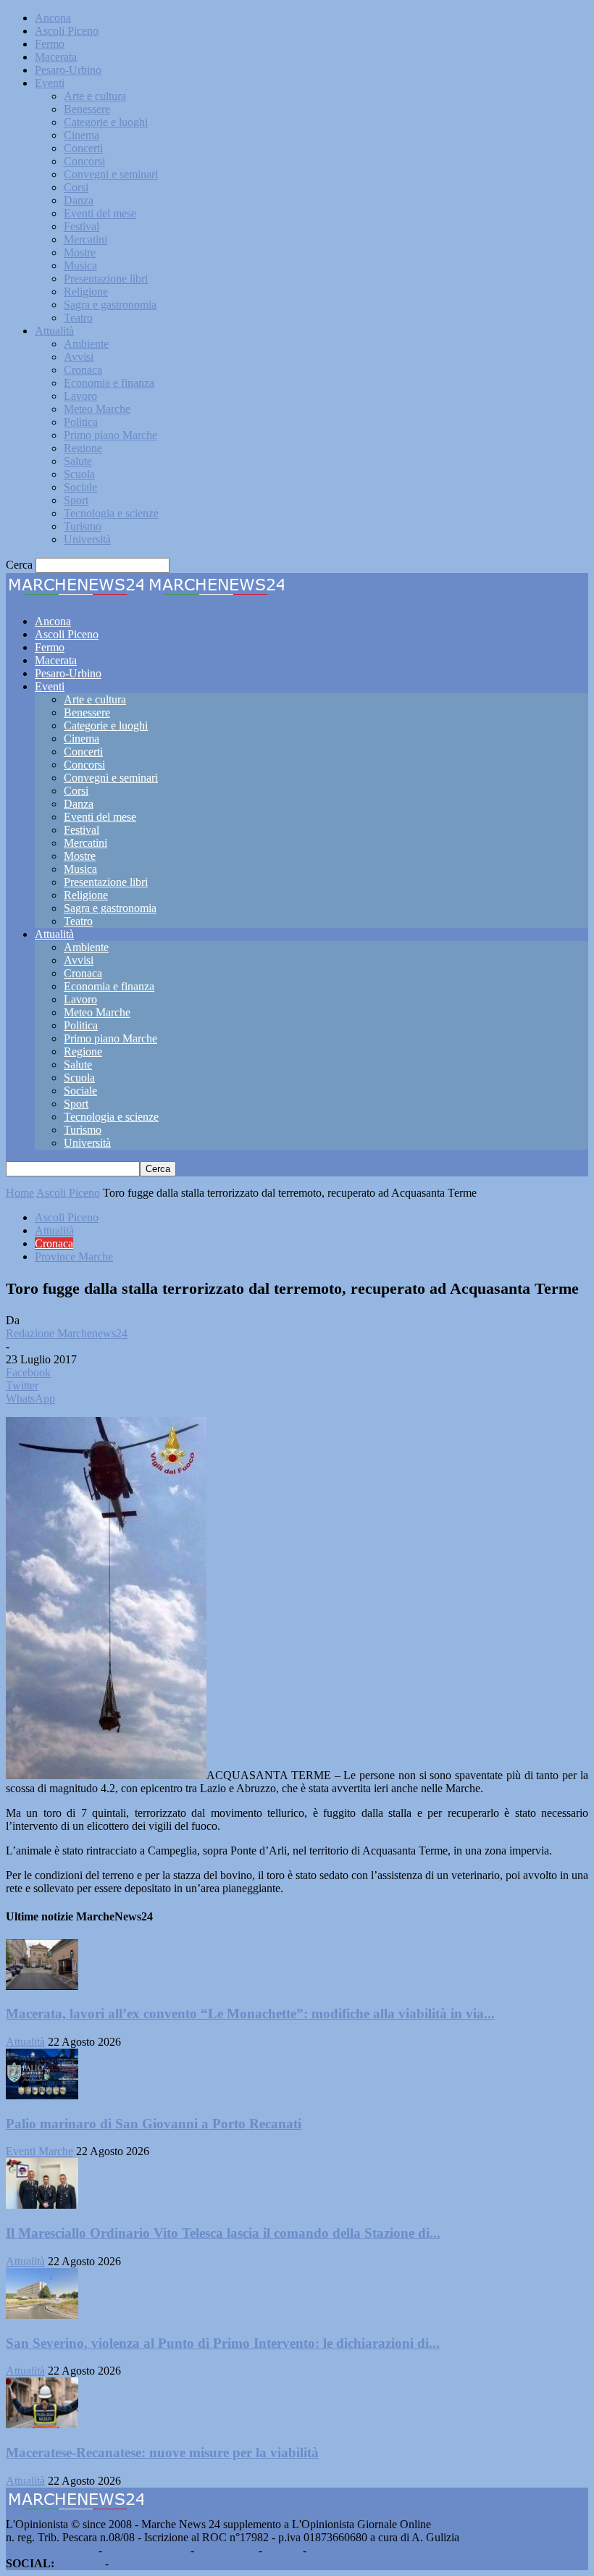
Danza (79, 200)
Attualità (54, 331)
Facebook (80, 2563)
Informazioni (226, 2550)
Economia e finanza (109, 383)
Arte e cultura (95, 96)
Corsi (76, 187)
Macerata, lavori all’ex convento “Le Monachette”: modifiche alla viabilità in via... (250, 2013)
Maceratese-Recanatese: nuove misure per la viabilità (162, 2452)
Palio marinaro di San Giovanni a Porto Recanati (154, 2124)
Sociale (80, 487)
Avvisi (79, 357)
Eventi (50, 83)
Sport (76, 500)
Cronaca (83, 370)
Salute (78, 461)
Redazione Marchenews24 (67, 1333)
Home (20, 1193)
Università (87, 539)
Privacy (283, 2550)
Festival (81, 226)
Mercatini (85, 239)
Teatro (78, 318)
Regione (83, 448)
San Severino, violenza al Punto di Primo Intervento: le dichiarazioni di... (223, 2343)
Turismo (83, 526)
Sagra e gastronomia (110, 305)
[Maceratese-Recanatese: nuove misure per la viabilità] (42, 2424)
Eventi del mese (100, 213)
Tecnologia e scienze (111, 513)
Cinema (81, 135)
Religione (86, 292)
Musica (80, 265)
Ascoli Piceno (67, 31)
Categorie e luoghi (106, 122)
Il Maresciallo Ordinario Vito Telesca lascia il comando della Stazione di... (223, 2233)
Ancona (53, 18)
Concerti (83, 148)
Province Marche (74, 1256)
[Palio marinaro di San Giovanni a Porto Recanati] (42, 2095)
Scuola (79, 474)
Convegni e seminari (111, 174)
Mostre (80, 252)
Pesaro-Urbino (68, 70)
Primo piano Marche (110, 435)
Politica (81, 422)
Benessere (87, 109)
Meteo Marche (97, 409)
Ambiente (86, 344)
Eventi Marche (39, 2151)
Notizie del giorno (146, 2550)
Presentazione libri (106, 279)
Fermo (50, 44)
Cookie (326, 2550)
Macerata (56, 57)
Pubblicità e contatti (51, 2550)
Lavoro (80, 396)
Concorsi (84, 161)
